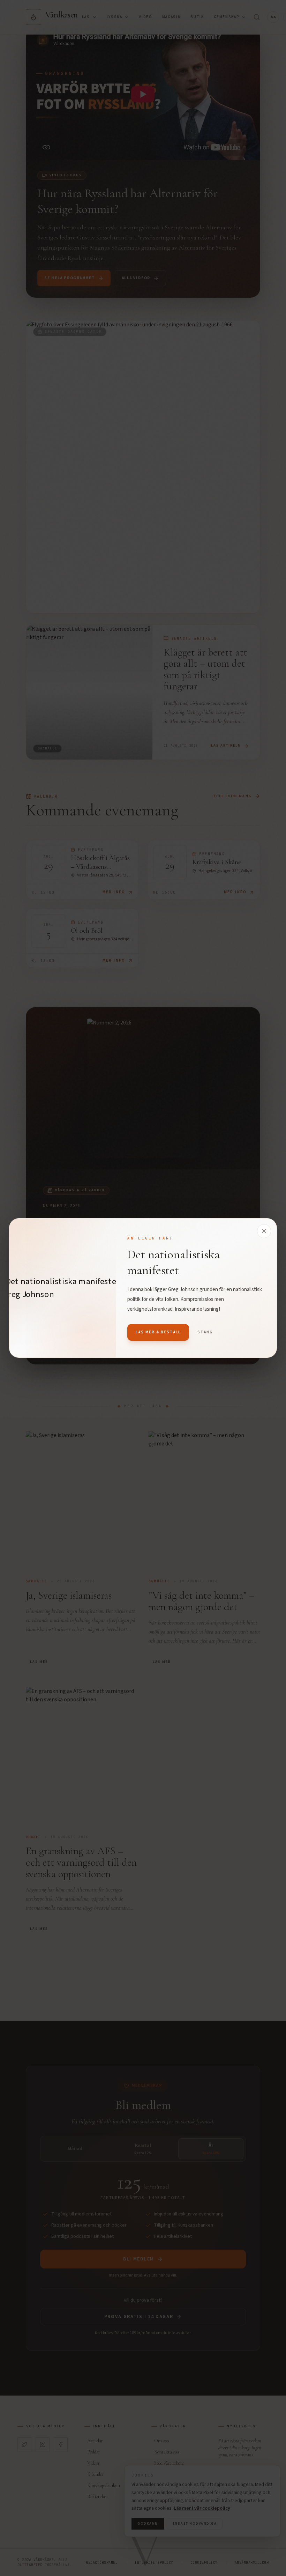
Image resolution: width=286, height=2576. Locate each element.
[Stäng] (264, 1231)
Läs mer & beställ (158, 1332)
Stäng (205, 1332)
